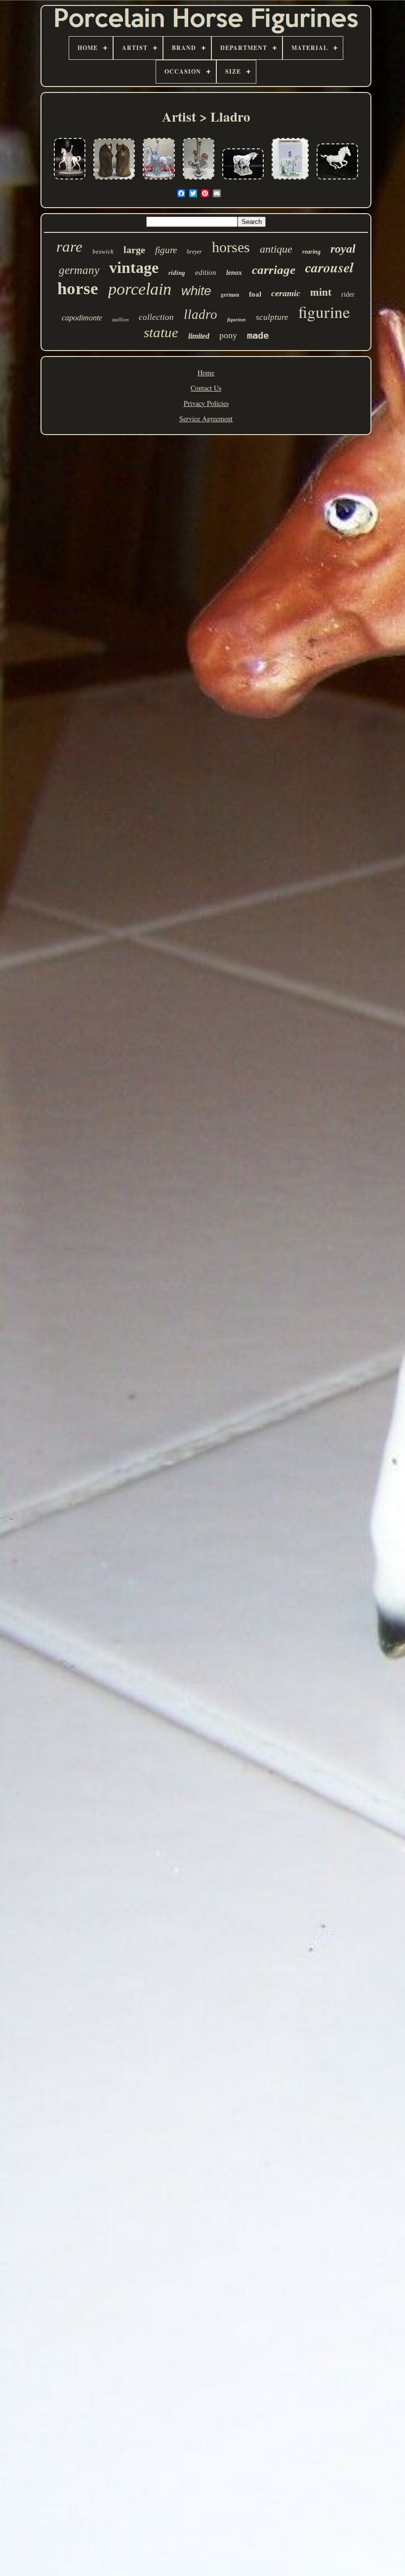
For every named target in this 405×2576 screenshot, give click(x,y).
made (258, 335)
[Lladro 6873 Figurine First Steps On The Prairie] (243, 180)
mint (321, 292)
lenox (234, 273)
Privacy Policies (206, 403)
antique (276, 249)
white (196, 291)
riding (177, 273)
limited (199, 336)
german (230, 295)
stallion (121, 319)
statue (161, 332)
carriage (274, 270)
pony (228, 335)
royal (343, 249)
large (134, 250)
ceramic (286, 293)
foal (255, 294)
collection (156, 317)
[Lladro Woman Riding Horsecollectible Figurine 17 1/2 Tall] (159, 180)
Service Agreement (206, 419)
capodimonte (82, 318)
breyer (194, 252)
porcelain (140, 289)
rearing (311, 252)
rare (69, 246)
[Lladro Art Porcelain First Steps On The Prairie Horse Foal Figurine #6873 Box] (290, 180)
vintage (134, 267)
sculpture (272, 317)
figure (166, 250)
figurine (324, 311)
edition (206, 272)
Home (206, 373)
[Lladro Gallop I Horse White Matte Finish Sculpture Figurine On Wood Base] (337, 180)
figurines (237, 320)
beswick (103, 251)
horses (231, 247)
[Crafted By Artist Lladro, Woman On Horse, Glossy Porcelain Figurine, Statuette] (70, 180)
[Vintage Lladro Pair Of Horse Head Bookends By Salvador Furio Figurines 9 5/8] (114, 180)
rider (348, 294)
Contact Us (206, 388)
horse (78, 289)
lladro (201, 314)
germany (79, 270)
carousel (329, 267)
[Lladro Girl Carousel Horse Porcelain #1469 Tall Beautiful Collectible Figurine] (199, 180)
